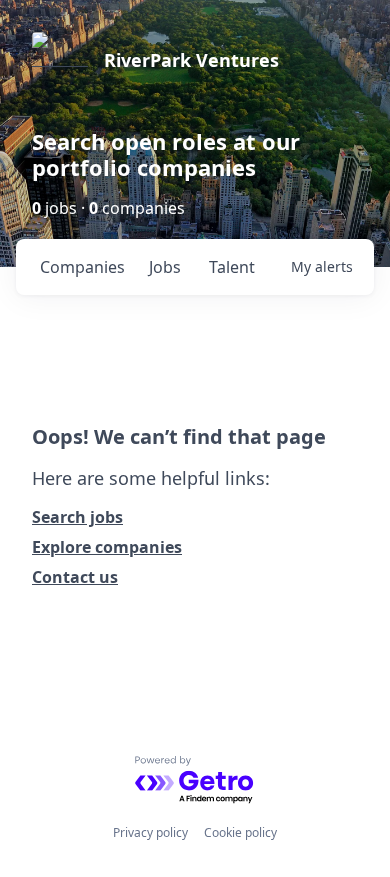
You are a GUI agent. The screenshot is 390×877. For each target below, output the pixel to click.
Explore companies (107, 547)
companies (82, 267)
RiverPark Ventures (191, 60)
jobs (165, 267)
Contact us (75, 577)
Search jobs (77, 517)
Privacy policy (150, 832)
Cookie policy (240, 832)
